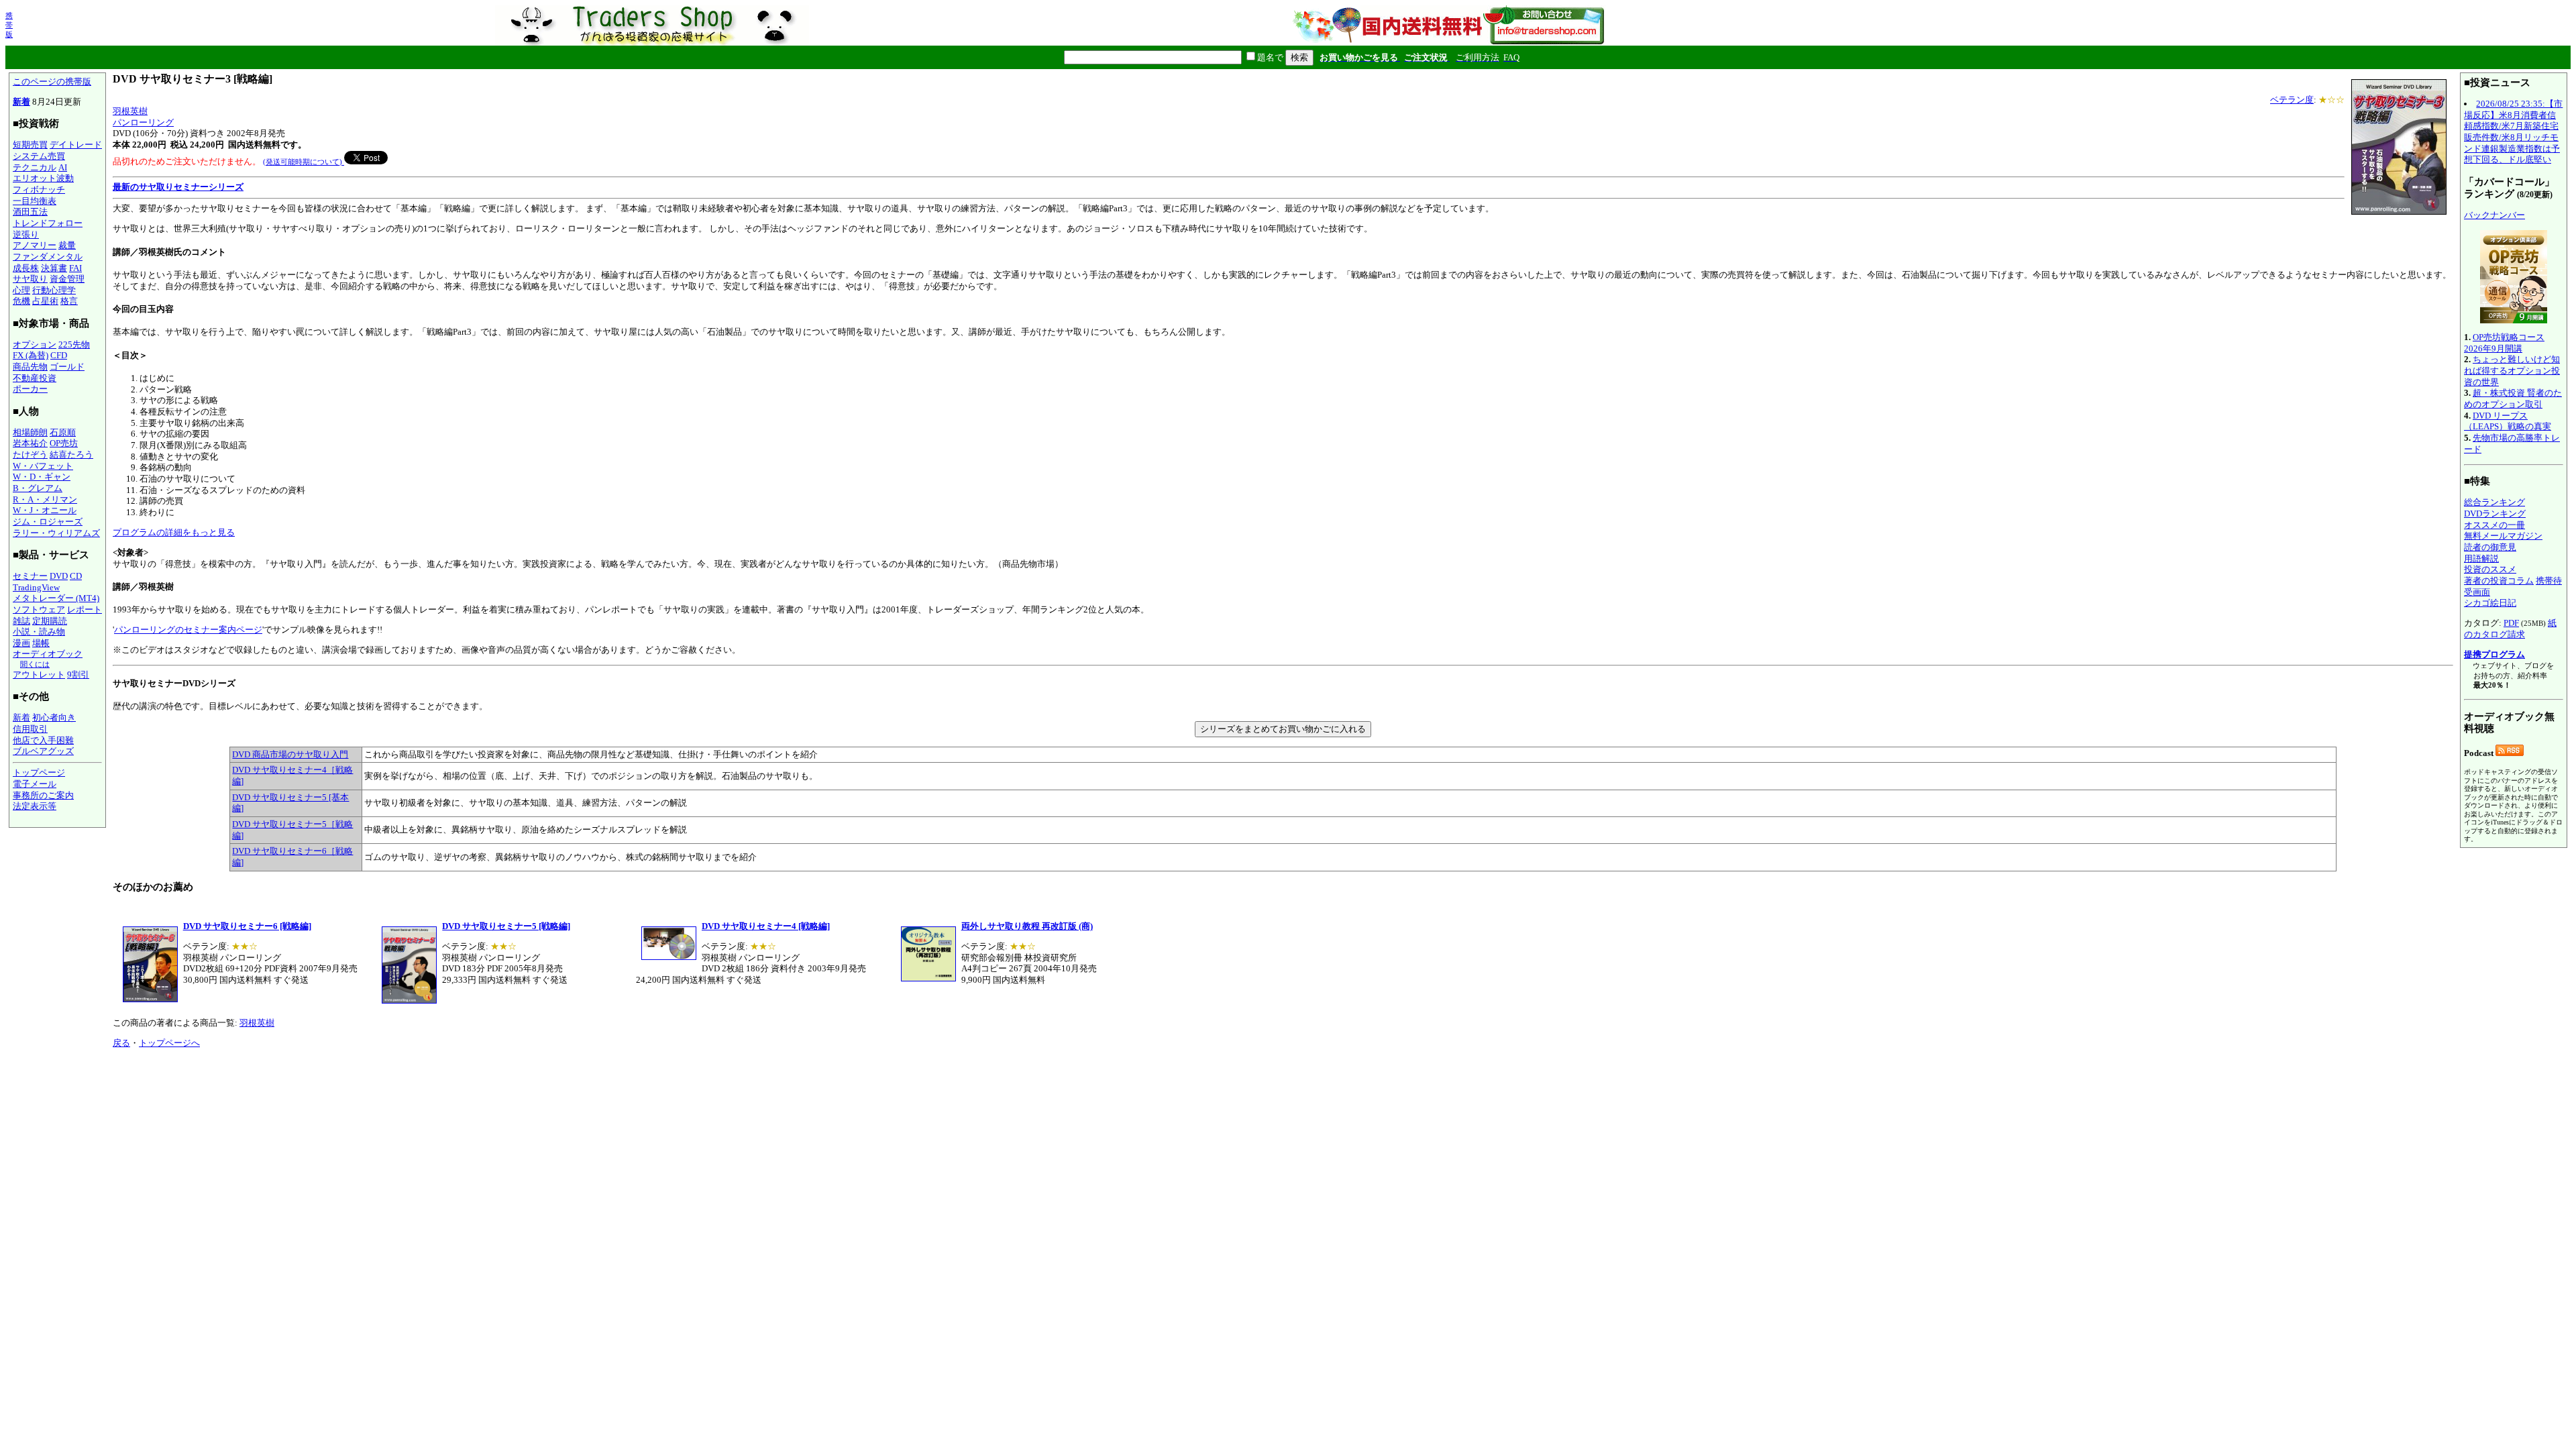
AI (63, 167)
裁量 (67, 245)
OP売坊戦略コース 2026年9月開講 (2504, 343)
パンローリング (143, 122)
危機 (21, 301)
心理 (21, 290)
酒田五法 (30, 212)
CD (76, 576)
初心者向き (54, 717)
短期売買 (30, 145)
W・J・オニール (45, 510)
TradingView (36, 587)
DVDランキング (2495, 514)
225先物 (74, 344)
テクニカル (35, 167)
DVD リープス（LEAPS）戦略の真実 (2508, 421)
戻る (121, 1043)
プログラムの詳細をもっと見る (174, 532)
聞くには (35, 664)
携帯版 (9, 25)
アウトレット (39, 675)
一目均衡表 (35, 201)
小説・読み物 (39, 632)
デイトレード (76, 145)
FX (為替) (31, 355)
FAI (75, 268)
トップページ (39, 772)
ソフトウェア (39, 609)
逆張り (26, 234)
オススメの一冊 (2494, 525)
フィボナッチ (39, 190)
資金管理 (67, 279)
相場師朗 (30, 432)
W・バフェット (43, 466)
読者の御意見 (2490, 547)
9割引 (78, 675)
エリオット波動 (43, 178)
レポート (85, 609)
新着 (21, 102)
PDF (2511, 623)
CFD (59, 355)
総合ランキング (2494, 502)
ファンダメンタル (48, 257)
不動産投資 (35, 378)
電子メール (35, 784)
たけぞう (30, 454)
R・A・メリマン (45, 499)
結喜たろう (71, 454)
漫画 (21, 643)
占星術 (45, 301)
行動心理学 (54, 290)
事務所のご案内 (43, 795)
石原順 (63, 432)
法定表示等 (35, 806)
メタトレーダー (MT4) (56, 598)
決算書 (54, 268)
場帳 (41, 643)
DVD (59, 576)
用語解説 (2481, 558)
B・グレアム (38, 488)
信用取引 (30, 729)
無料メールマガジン (2503, 536)
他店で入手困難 (43, 740)
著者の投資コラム (2499, 581)
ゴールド (67, 367)
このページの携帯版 (52, 82)
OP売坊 (64, 443)
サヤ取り (30, 279)
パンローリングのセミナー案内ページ (188, 630)
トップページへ (169, 1043)
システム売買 (39, 156)
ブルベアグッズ (43, 751)
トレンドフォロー (48, 223)
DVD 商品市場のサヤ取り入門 (290, 754)
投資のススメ (2490, 569)
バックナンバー (2494, 215)
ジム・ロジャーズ (48, 522)
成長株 (26, 268)
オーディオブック (48, 654)
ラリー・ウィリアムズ (56, 533)
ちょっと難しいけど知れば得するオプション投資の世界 (2512, 370)
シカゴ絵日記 (2490, 603)
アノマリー (35, 245)
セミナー (30, 576)
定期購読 (50, 621)
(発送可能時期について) (304, 162)
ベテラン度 (2292, 100)
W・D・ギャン (42, 477)
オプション (35, 344)
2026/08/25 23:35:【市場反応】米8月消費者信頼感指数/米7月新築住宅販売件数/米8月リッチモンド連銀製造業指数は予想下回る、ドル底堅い (2513, 131)
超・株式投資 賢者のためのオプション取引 (2513, 398)
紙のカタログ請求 (2510, 629)
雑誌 (21, 621)
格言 (69, 301)
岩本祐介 (30, 443)
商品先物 (30, 367)
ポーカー (30, 389)
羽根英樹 (130, 111)
